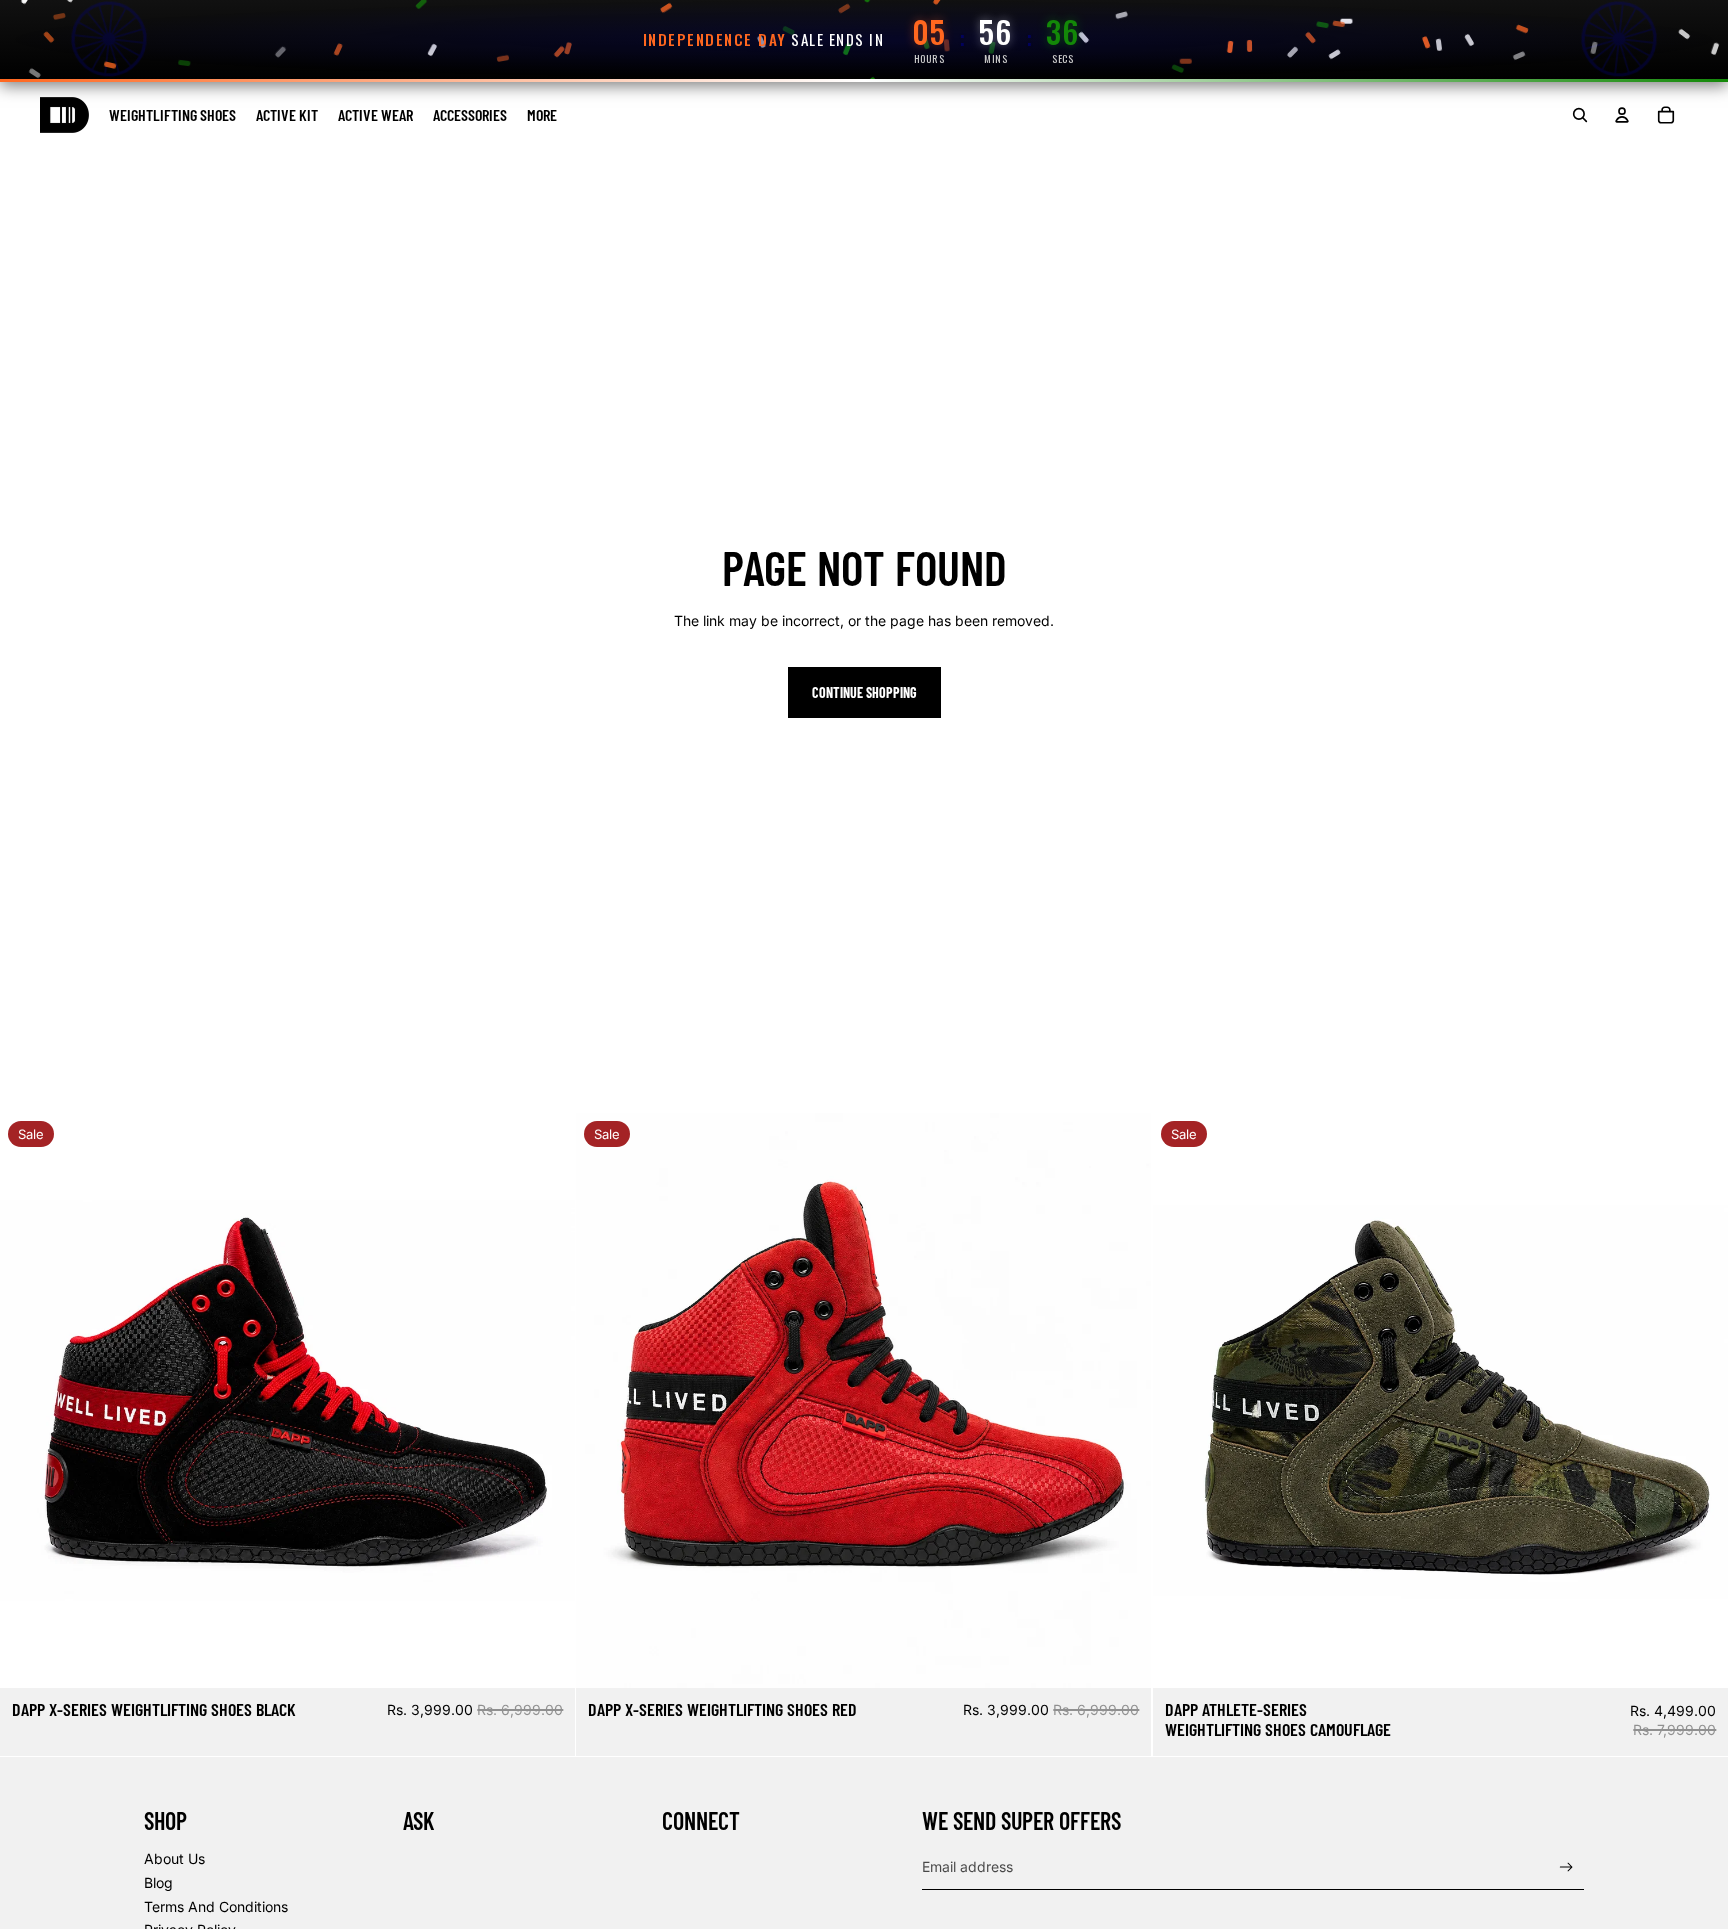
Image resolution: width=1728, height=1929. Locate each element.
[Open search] (1580, 115)
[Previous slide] (30, 1400)
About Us (174, 1858)
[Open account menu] (1622, 115)
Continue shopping (864, 692)
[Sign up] (1566, 1867)
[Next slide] (545, 1400)
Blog (158, 1882)
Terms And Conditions (216, 1906)
